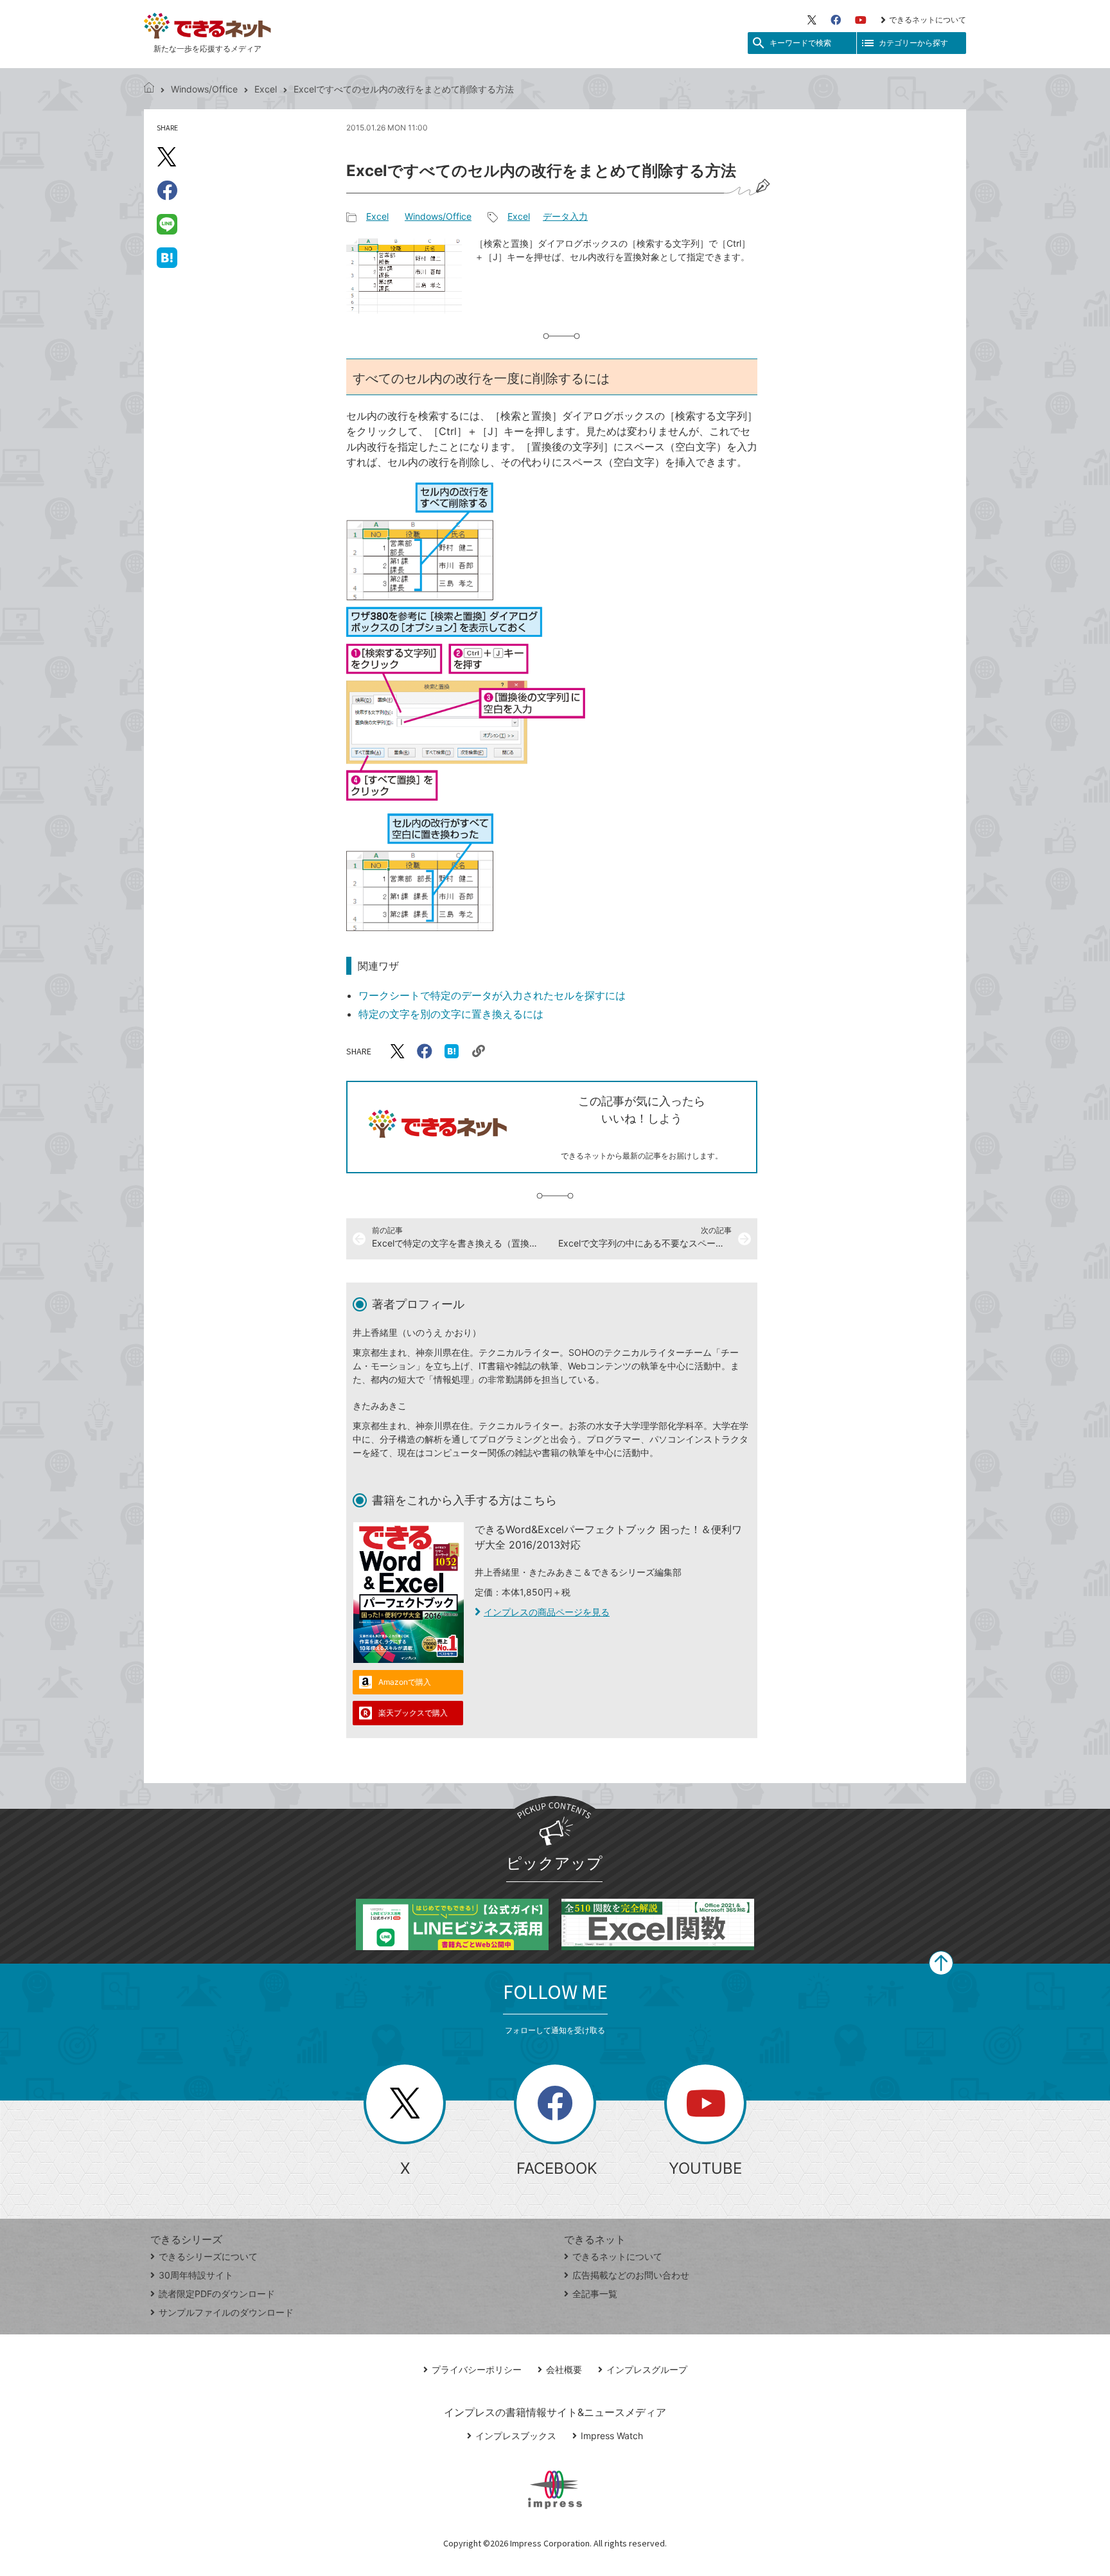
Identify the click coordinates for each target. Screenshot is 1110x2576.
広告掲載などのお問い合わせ (631, 2275)
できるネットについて (928, 20)
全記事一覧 (595, 2294)
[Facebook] (836, 20)
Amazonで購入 (405, 1682)
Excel (266, 89)
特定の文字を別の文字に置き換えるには (451, 1014)
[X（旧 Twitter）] (812, 20)
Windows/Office (204, 89)
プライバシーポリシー (477, 2369)
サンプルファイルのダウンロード (226, 2312)
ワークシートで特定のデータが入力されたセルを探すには (492, 995)
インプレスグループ (647, 2369)
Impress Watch (612, 2436)
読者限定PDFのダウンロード (217, 2294)
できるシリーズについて (208, 2256)
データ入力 (565, 216)
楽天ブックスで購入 (413, 1713)
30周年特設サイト (196, 2275)
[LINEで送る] (167, 224)
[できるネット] (149, 89)
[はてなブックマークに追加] (167, 257)
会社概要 (564, 2369)
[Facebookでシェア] (167, 190)
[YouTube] (861, 20)
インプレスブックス (516, 2436)
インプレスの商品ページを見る (547, 1612)
